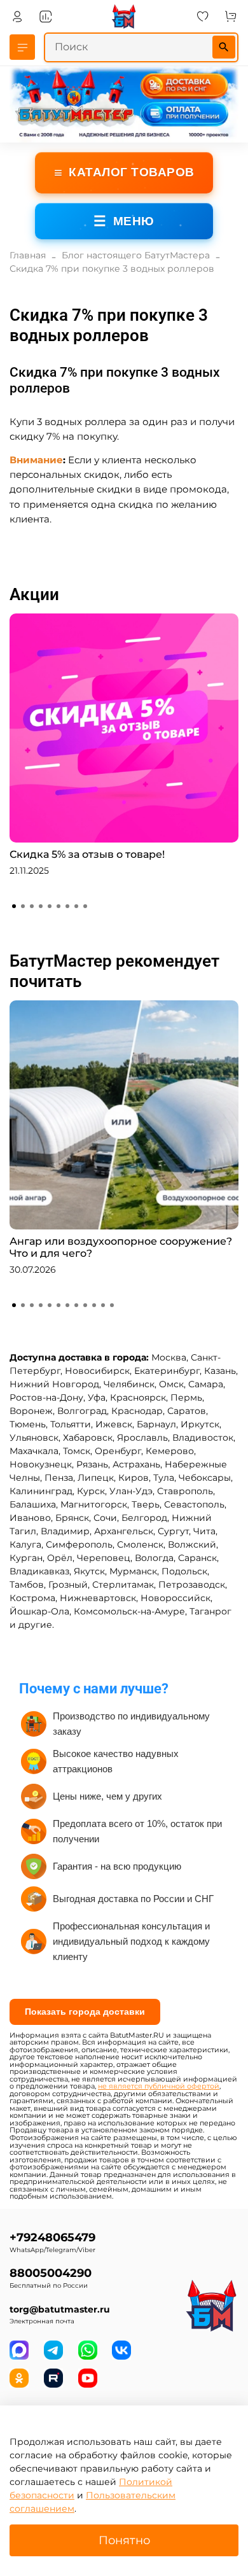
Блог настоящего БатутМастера (136, 255)
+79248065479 (52, 2237)
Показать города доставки (85, 2012)
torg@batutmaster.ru (60, 2309)
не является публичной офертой (159, 2086)
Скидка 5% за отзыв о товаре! (87, 854)
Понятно (124, 2540)
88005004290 (51, 2273)
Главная (28, 255)
